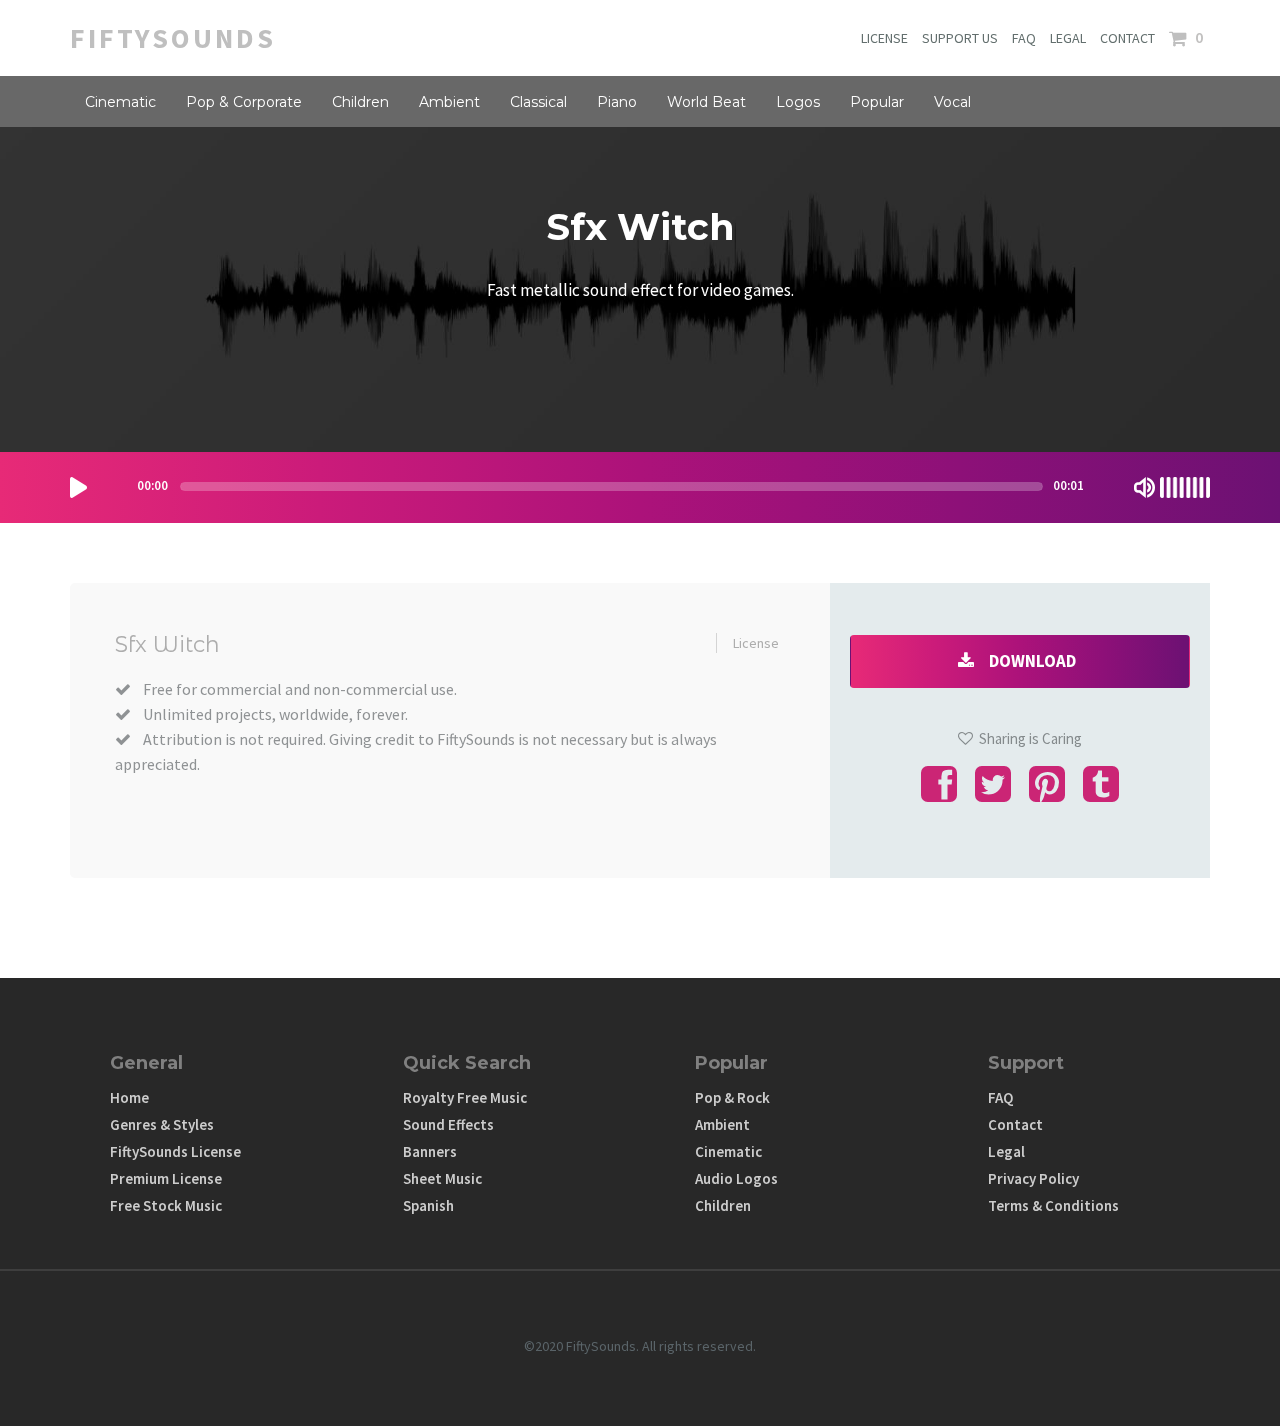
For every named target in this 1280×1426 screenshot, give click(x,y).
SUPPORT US (960, 38)
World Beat (706, 102)
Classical (538, 102)
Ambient (449, 102)
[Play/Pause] (78, 487)
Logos (798, 102)
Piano (617, 102)
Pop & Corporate (244, 102)
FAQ (1024, 38)
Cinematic (120, 102)
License (756, 643)
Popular (877, 102)
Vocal (952, 102)
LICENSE (884, 38)
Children (360, 102)
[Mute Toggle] (1144, 487)
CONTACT (1127, 38)
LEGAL (1068, 38)
